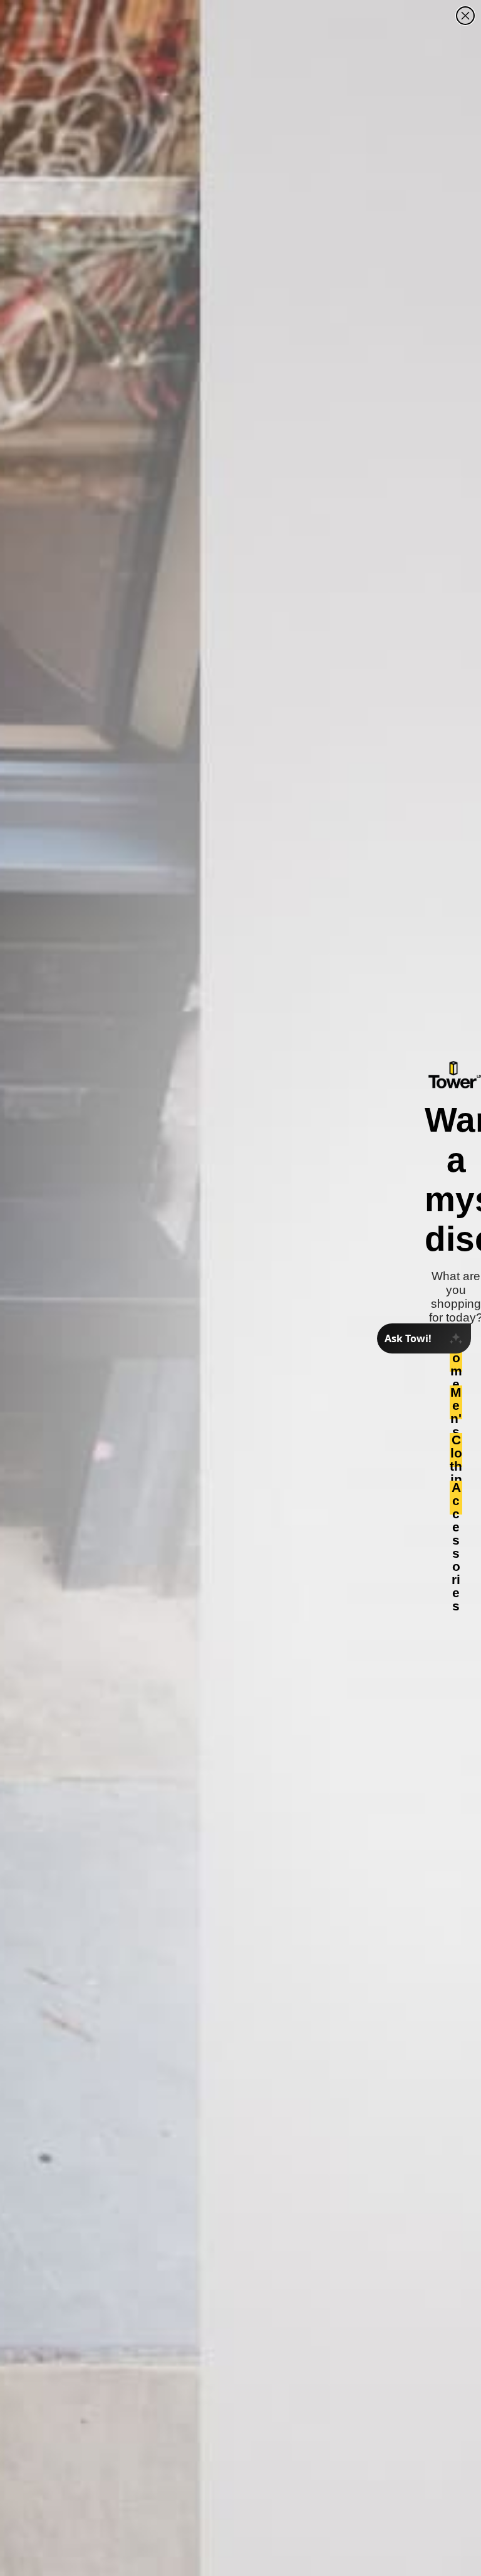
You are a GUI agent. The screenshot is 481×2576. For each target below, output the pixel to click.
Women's (456, 1355)
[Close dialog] (465, 16)
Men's (456, 1402)
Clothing (456, 1450)
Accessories (456, 1498)
